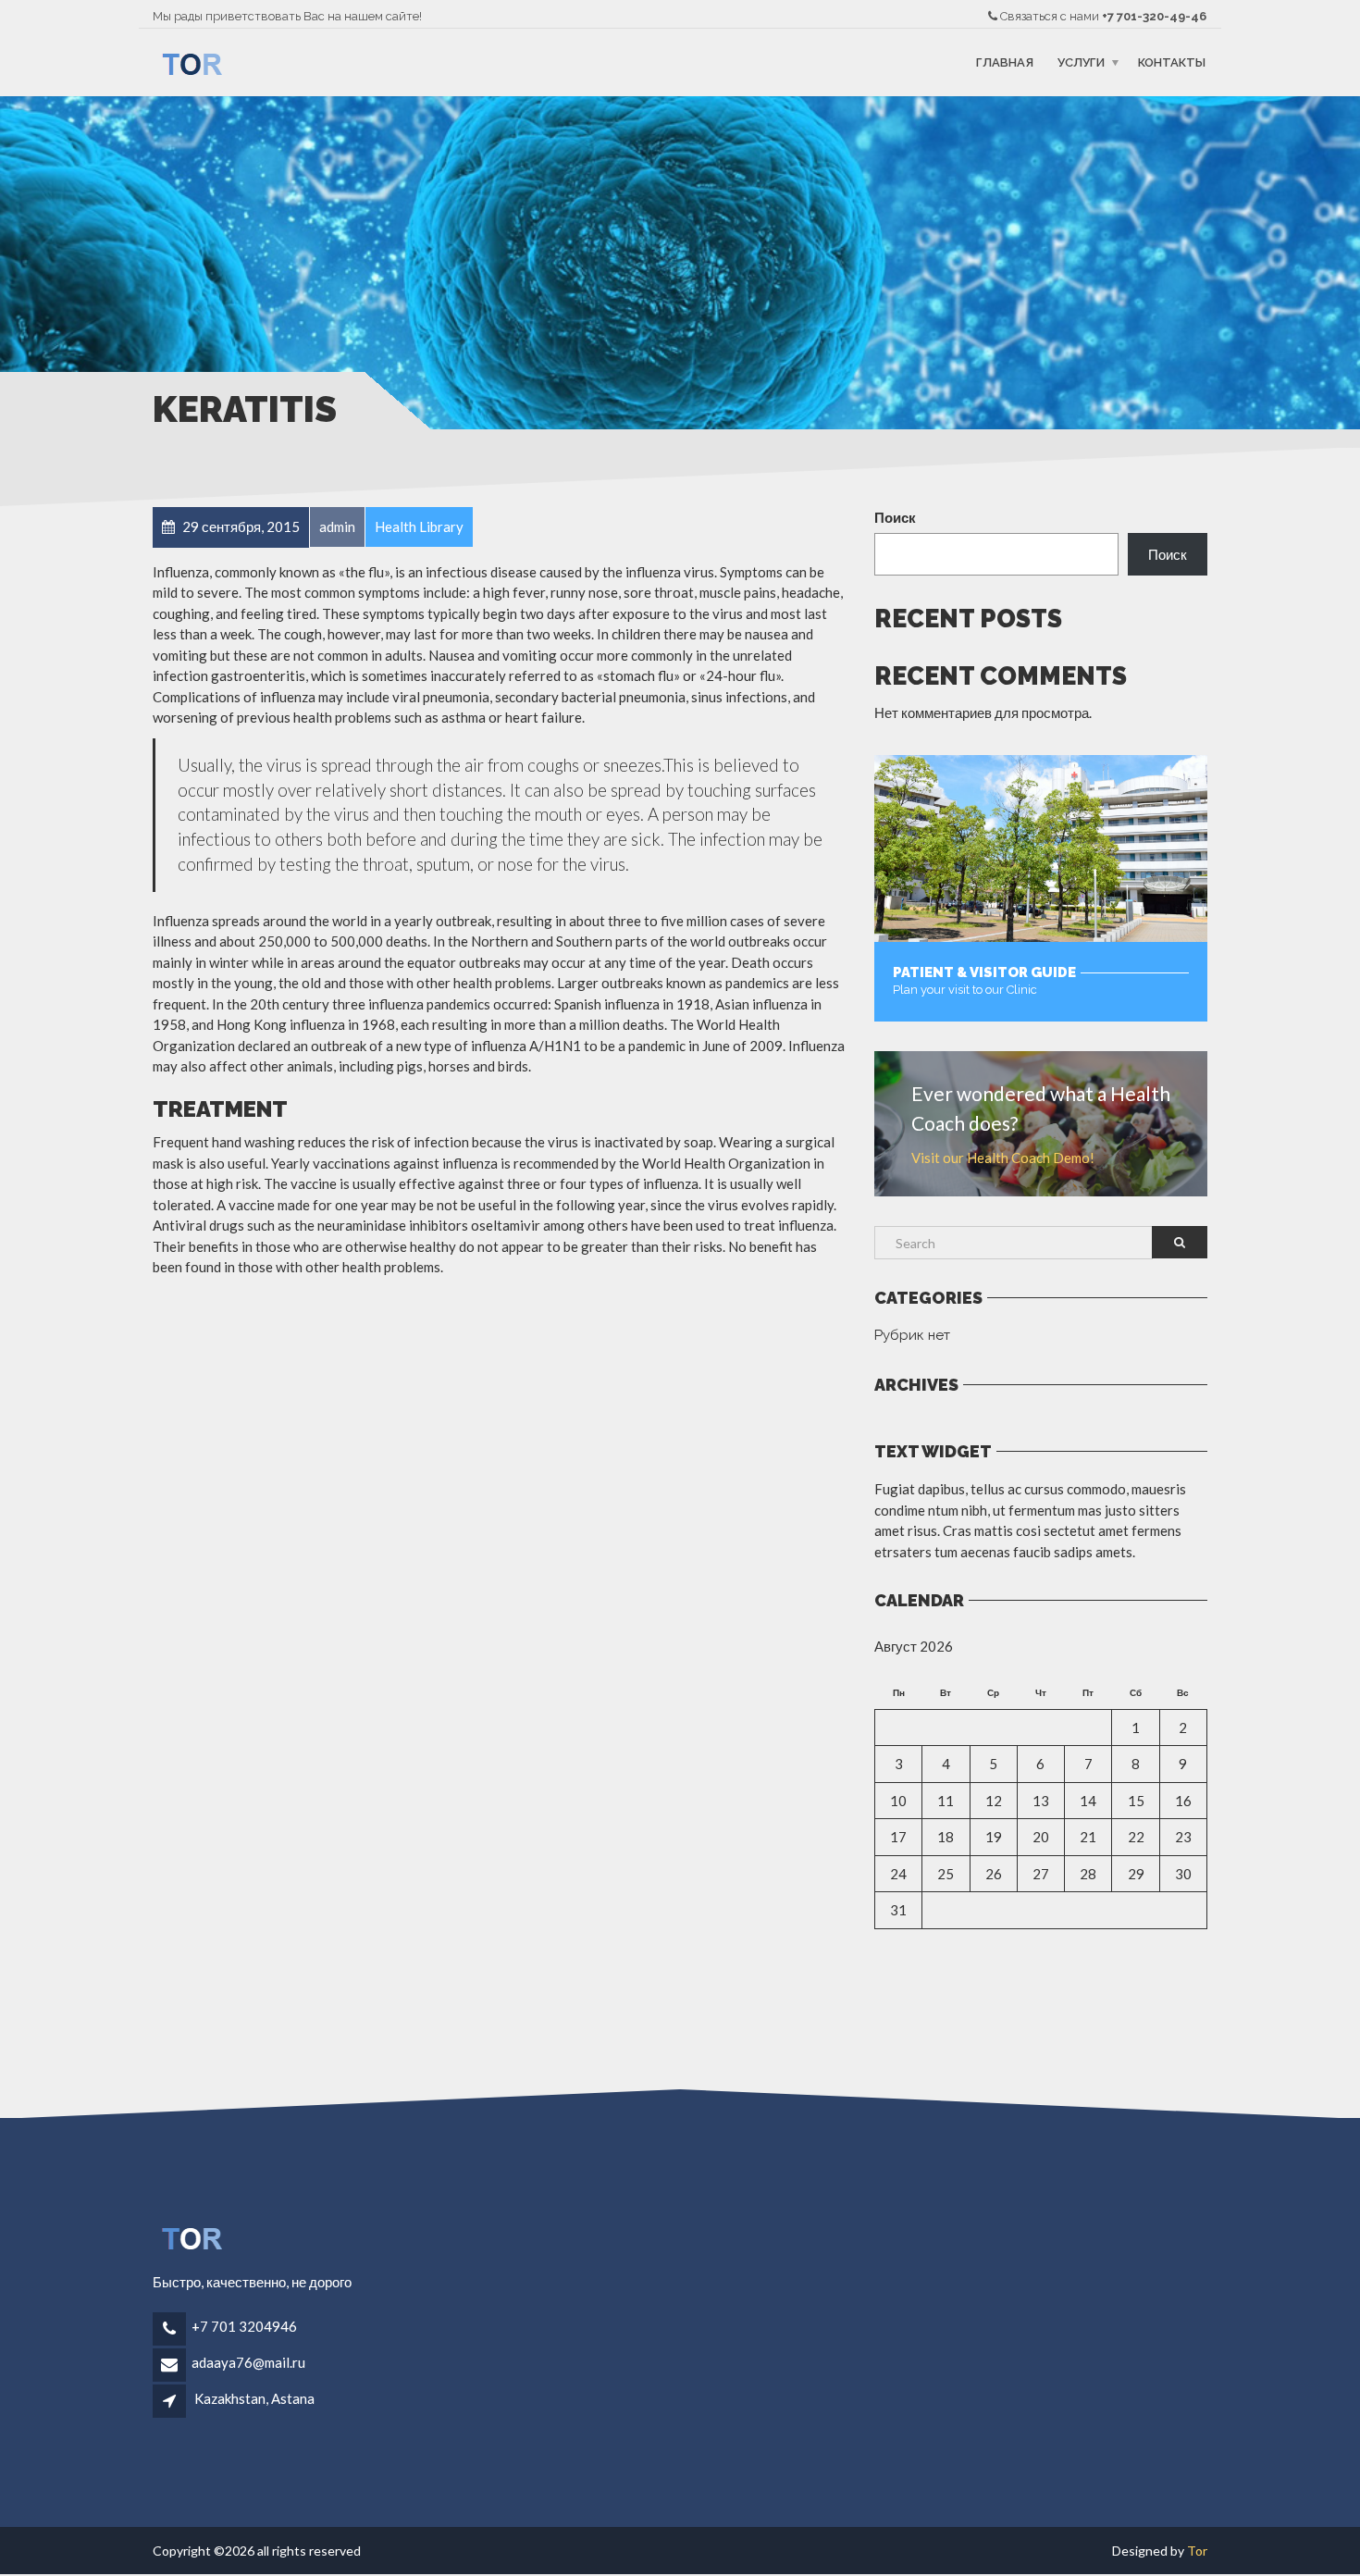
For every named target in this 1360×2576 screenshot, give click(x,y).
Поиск (895, 517)
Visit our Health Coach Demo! (1003, 1158)
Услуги (1081, 62)
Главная (1005, 62)
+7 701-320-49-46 (1154, 16)
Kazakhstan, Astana (254, 2398)
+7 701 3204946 (244, 2326)
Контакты (1172, 62)
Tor (1197, 2551)
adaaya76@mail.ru (248, 2362)
